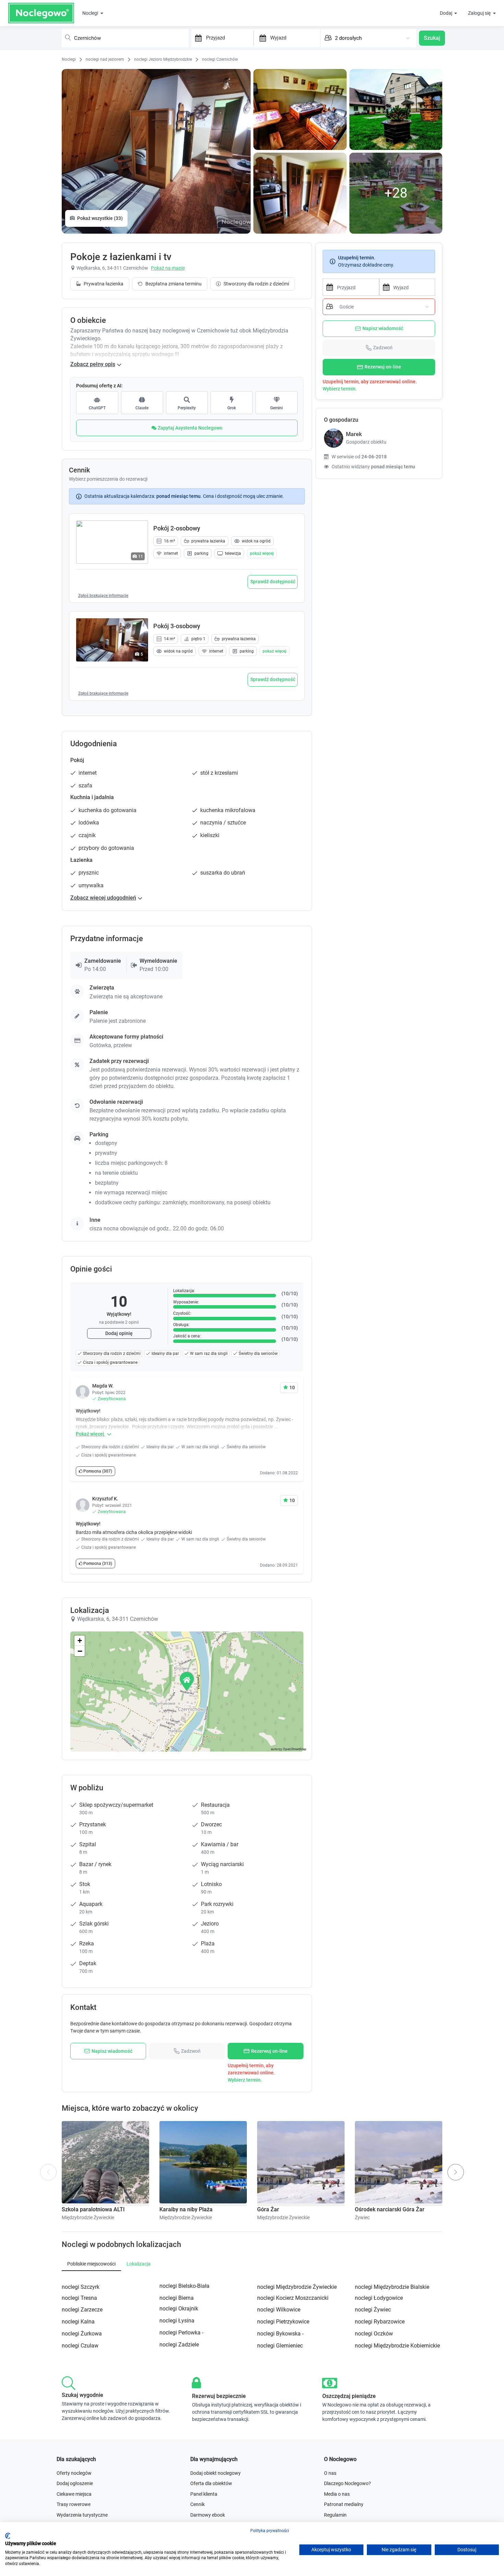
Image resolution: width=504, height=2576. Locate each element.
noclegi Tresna (79, 2298)
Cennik (197, 2504)
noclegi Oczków (374, 2334)
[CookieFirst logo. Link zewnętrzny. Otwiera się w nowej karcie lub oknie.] (8, 2536)
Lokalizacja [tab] (139, 2264)
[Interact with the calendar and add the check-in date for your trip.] (197, 38)
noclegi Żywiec (373, 2310)
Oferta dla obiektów (211, 2483)
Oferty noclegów (74, 2473)
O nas (330, 2473)
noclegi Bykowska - (280, 2334)
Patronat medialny (344, 2504)
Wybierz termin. (340, 389)
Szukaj (432, 38)
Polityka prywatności (270, 2531)
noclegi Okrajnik (179, 2309)
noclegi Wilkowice (279, 2310)
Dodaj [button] (447, 13)
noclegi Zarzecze (82, 2310)
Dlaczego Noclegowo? (347, 2483)
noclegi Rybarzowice (380, 2322)
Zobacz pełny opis (93, 364)
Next (459, 2168)
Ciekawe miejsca (74, 2494)
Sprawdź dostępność (273, 582)
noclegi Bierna (177, 2298)
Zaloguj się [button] (480, 13)
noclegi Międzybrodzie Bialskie (392, 2287)
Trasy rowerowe (74, 2504)
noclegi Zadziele (179, 2345)
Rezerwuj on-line (383, 367)
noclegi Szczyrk (81, 2287)
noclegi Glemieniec (280, 2346)
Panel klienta (204, 2494)
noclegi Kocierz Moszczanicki (293, 2298)
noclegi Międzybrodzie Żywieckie (297, 2287)
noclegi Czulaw (80, 2346)
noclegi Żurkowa (82, 2334)
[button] (262, 553)
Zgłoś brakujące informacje (103, 596)
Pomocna (97, 1471)
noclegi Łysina (177, 2321)
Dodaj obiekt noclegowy (215, 2473)
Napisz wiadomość (383, 328)
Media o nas (337, 2494)
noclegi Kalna (78, 2322)
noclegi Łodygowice (379, 2298)
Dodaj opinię (119, 1333)
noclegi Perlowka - (181, 2333)
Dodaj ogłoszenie (75, 2483)
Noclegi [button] (91, 13)
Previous (49, 2177)
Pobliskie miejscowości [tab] (91, 2264)
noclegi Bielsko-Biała (184, 2286)
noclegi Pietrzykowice (283, 2322)
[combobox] (125, 38)
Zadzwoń (383, 348)
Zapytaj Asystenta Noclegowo (190, 428)
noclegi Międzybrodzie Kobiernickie (397, 2346)
